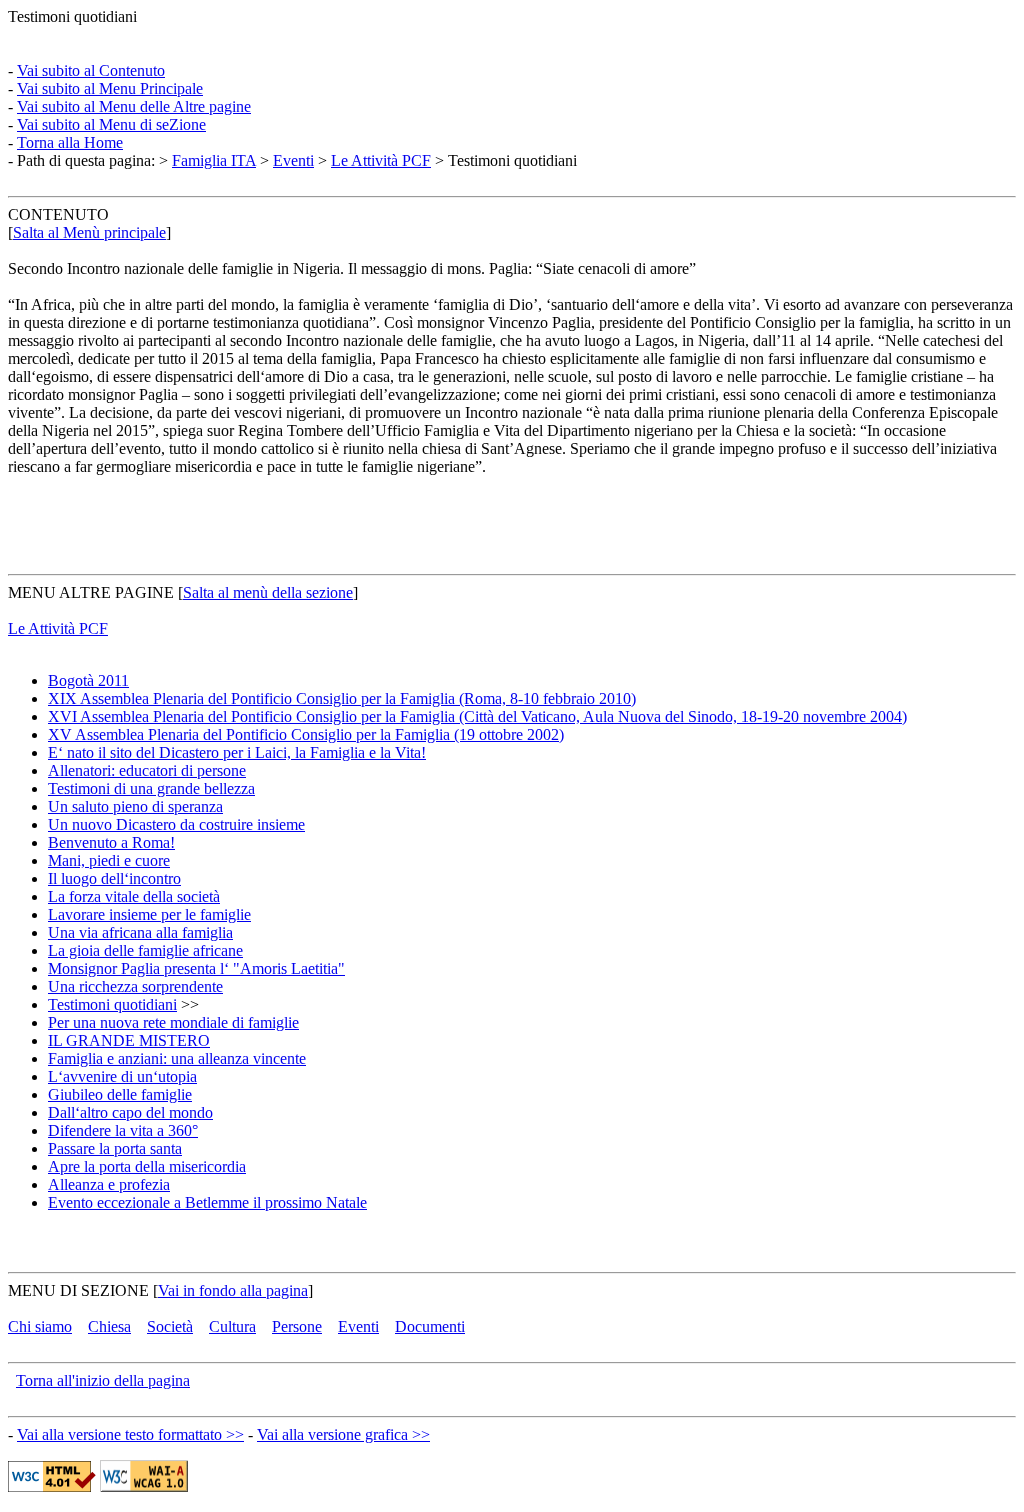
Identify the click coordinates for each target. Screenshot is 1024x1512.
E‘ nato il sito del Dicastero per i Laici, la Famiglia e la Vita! (237, 752)
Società (170, 1326)
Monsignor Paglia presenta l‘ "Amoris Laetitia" (196, 968)
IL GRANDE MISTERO (129, 1040)
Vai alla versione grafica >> (343, 1434)
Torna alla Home (70, 142)
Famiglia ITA (214, 160)
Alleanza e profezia (109, 1184)
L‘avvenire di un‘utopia (122, 1076)
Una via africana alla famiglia (140, 932)
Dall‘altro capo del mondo (130, 1112)
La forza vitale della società (134, 896)
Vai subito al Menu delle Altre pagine (134, 106)
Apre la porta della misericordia (147, 1166)
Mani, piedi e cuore (109, 860)
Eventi (293, 160)
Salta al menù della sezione (268, 592)
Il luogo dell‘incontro (114, 878)
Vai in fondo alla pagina (233, 1290)
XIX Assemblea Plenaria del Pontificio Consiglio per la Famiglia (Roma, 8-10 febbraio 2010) (342, 698)
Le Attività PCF (381, 160)
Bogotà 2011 (88, 680)
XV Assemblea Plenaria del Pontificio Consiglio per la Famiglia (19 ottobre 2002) (306, 734)
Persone (297, 1326)
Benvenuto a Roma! (111, 842)
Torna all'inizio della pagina (103, 1380)
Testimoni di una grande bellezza (151, 788)
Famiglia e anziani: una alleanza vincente (177, 1058)
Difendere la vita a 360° (123, 1130)
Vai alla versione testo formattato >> (130, 1434)
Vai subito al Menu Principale (110, 88)
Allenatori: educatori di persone (147, 770)
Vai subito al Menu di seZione (111, 124)
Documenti (430, 1326)
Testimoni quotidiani (112, 1004)
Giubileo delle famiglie (120, 1094)
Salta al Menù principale (89, 232)
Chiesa (109, 1326)
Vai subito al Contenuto (91, 70)
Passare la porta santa (115, 1148)
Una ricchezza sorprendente (135, 986)
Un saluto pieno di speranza (135, 806)
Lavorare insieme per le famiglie (149, 914)
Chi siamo (40, 1326)
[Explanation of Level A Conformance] (144, 1486)
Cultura (232, 1326)
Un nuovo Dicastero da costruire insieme (176, 824)
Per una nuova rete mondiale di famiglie (173, 1022)
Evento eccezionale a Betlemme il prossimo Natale (207, 1202)
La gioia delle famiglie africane (145, 950)
